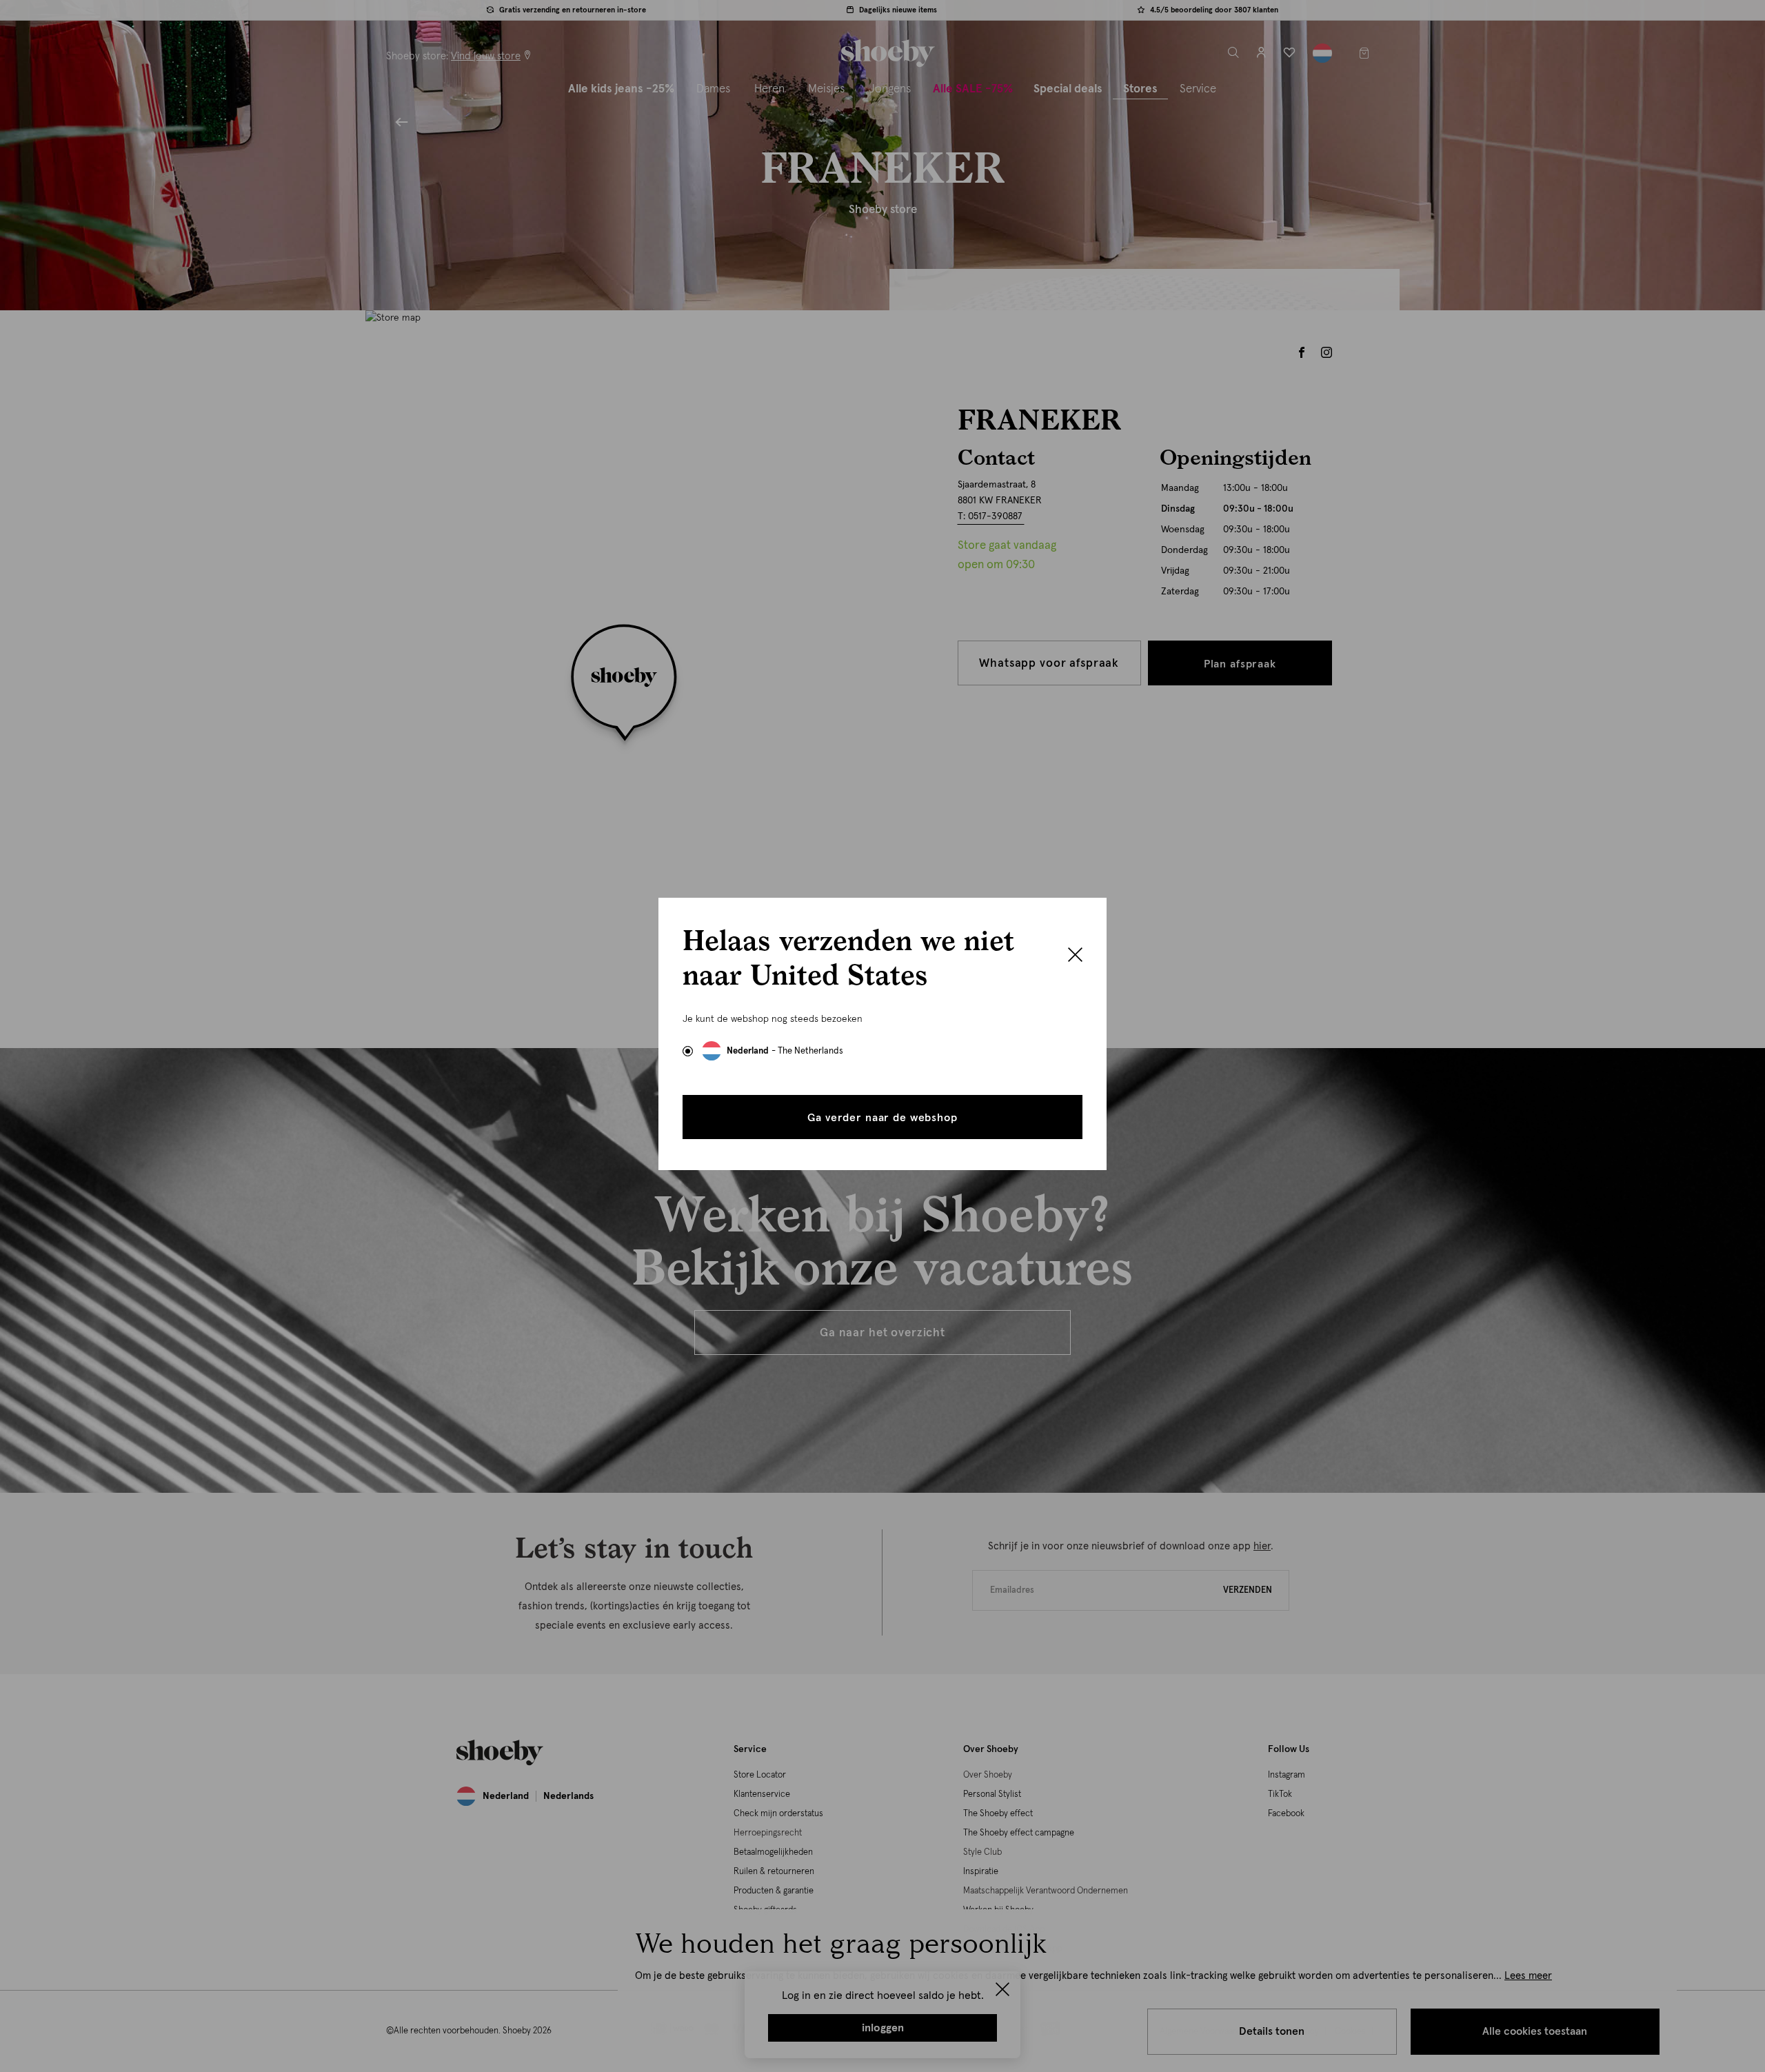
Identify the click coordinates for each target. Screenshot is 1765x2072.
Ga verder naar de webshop (882, 1118)
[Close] (1075, 956)
